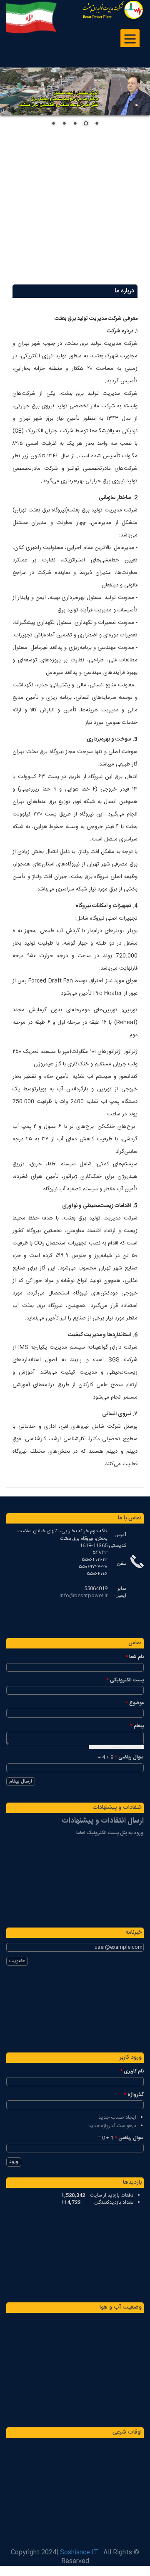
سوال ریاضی (129, 1757)
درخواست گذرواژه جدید (112, 2126)
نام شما (135, 1657)
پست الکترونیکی (125, 1680)
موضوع (135, 1703)
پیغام (137, 1726)
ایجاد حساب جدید (117, 2117)
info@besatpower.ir (84, 1596)
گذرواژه (134, 2095)
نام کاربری (132, 2071)
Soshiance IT (79, 2552)
